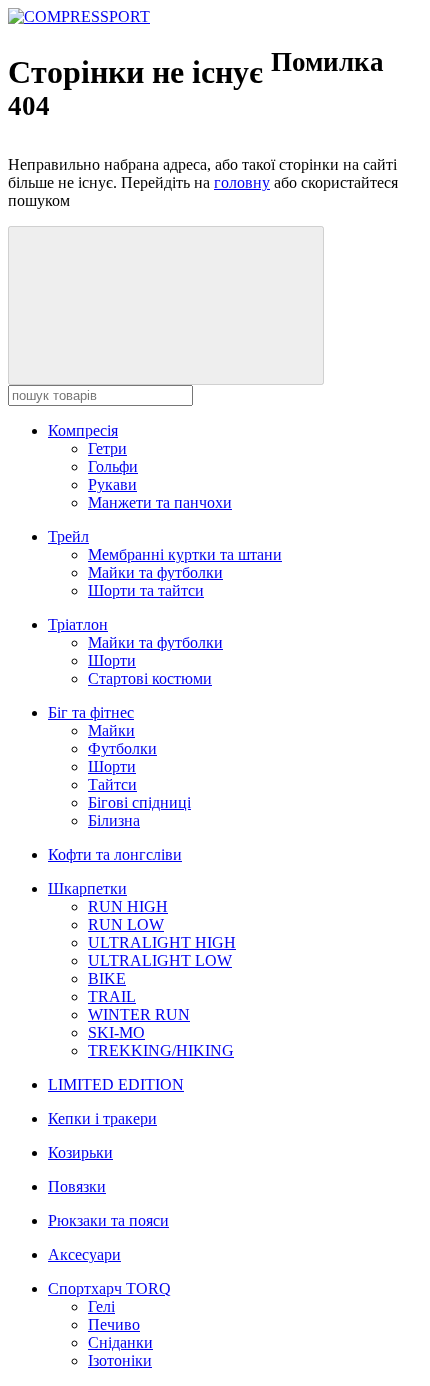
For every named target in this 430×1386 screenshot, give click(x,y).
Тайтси (112, 784)
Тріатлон (78, 624)
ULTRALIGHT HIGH (162, 942)
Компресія (83, 430)
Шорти (112, 660)
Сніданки (120, 1342)
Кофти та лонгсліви (115, 854)
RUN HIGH (128, 906)
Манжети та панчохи (160, 502)
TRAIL (112, 996)
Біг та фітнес (91, 712)
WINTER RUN (139, 1014)
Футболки (122, 748)
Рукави (112, 484)
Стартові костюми (150, 678)
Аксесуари (84, 1254)
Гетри (107, 448)
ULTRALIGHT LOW (160, 960)
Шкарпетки (87, 888)
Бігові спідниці (139, 802)
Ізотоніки (120, 1360)
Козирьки (80, 1152)
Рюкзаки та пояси (108, 1220)
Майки (111, 730)
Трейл (68, 536)
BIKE (107, 978)
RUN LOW (126, 924)
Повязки (77, 1186)
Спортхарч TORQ (109, 1288)
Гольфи (113, 466)
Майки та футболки (155, 572)
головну (242, 182)
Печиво (114, 1324)
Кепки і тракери (102, 1118)
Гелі (101, 1306)
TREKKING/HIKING (161, 1050)
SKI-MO (116, 1032)
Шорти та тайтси (146, 590)
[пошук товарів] (166, 305)
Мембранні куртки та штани (185, 554)
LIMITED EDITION (116, 1084)
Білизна (114, 820)
